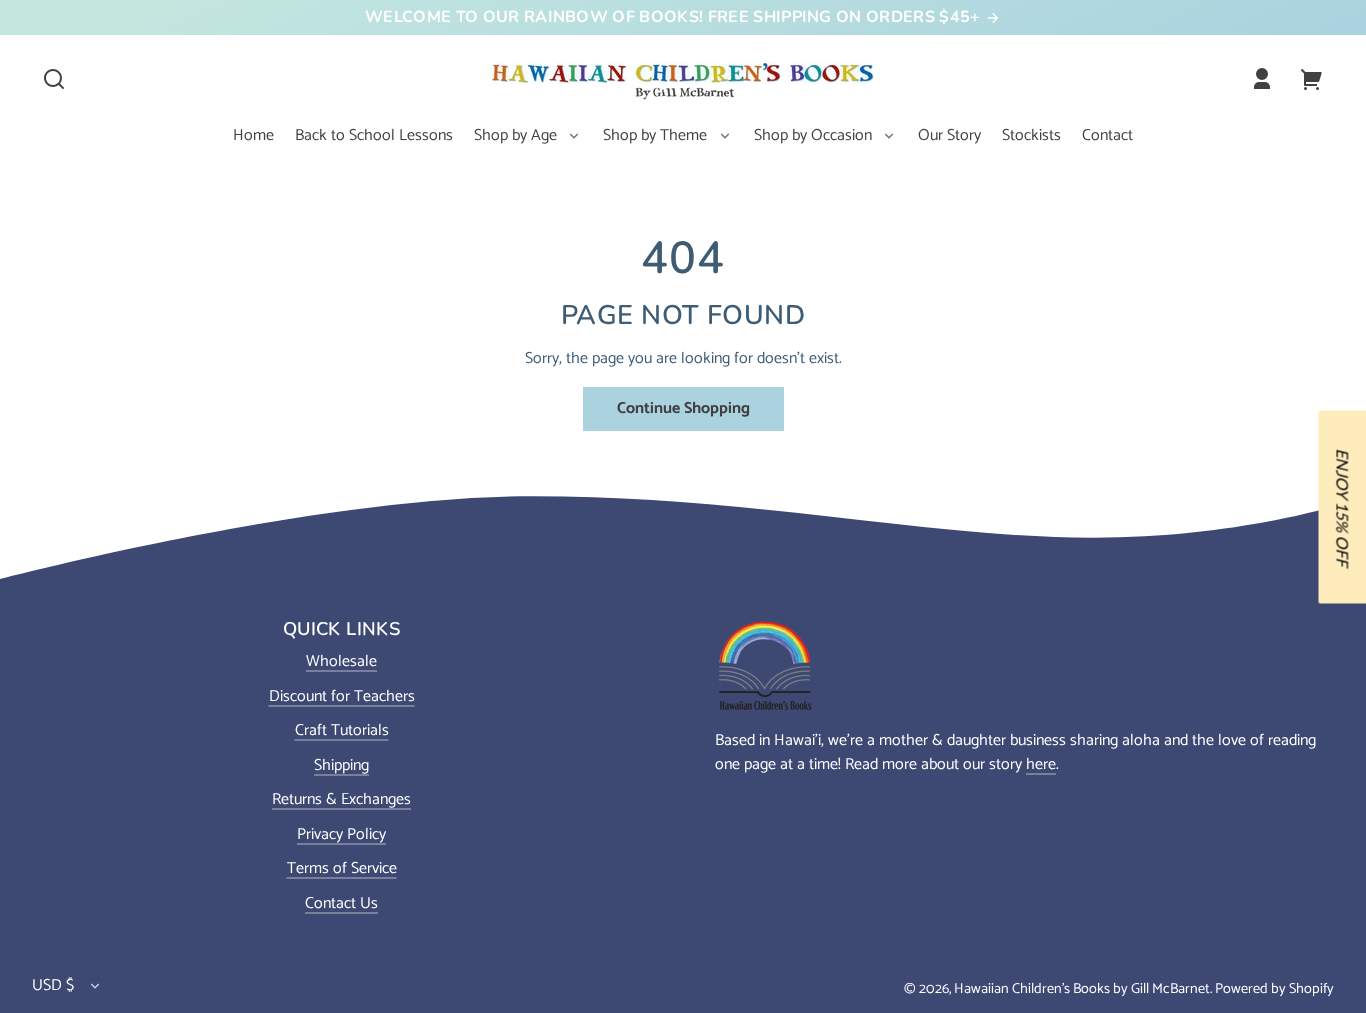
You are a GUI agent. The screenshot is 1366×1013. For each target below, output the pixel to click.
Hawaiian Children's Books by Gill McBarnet (1082, 989)
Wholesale (341, 661)
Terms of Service (342, 868)
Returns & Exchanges (341, 799)
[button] (54, 79)
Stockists (1031, 135)
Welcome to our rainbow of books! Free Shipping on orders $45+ (675, 17)
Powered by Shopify (1274, 989)
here (1041, 764)
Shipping (341, 765)
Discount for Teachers (342, 696)
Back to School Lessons (374, 135)
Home (253, 135)
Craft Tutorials (342, 730)
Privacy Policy (341, 834)
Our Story (949, 135)
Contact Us (341, 903)
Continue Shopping (683, 408)
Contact (1107, 135)
